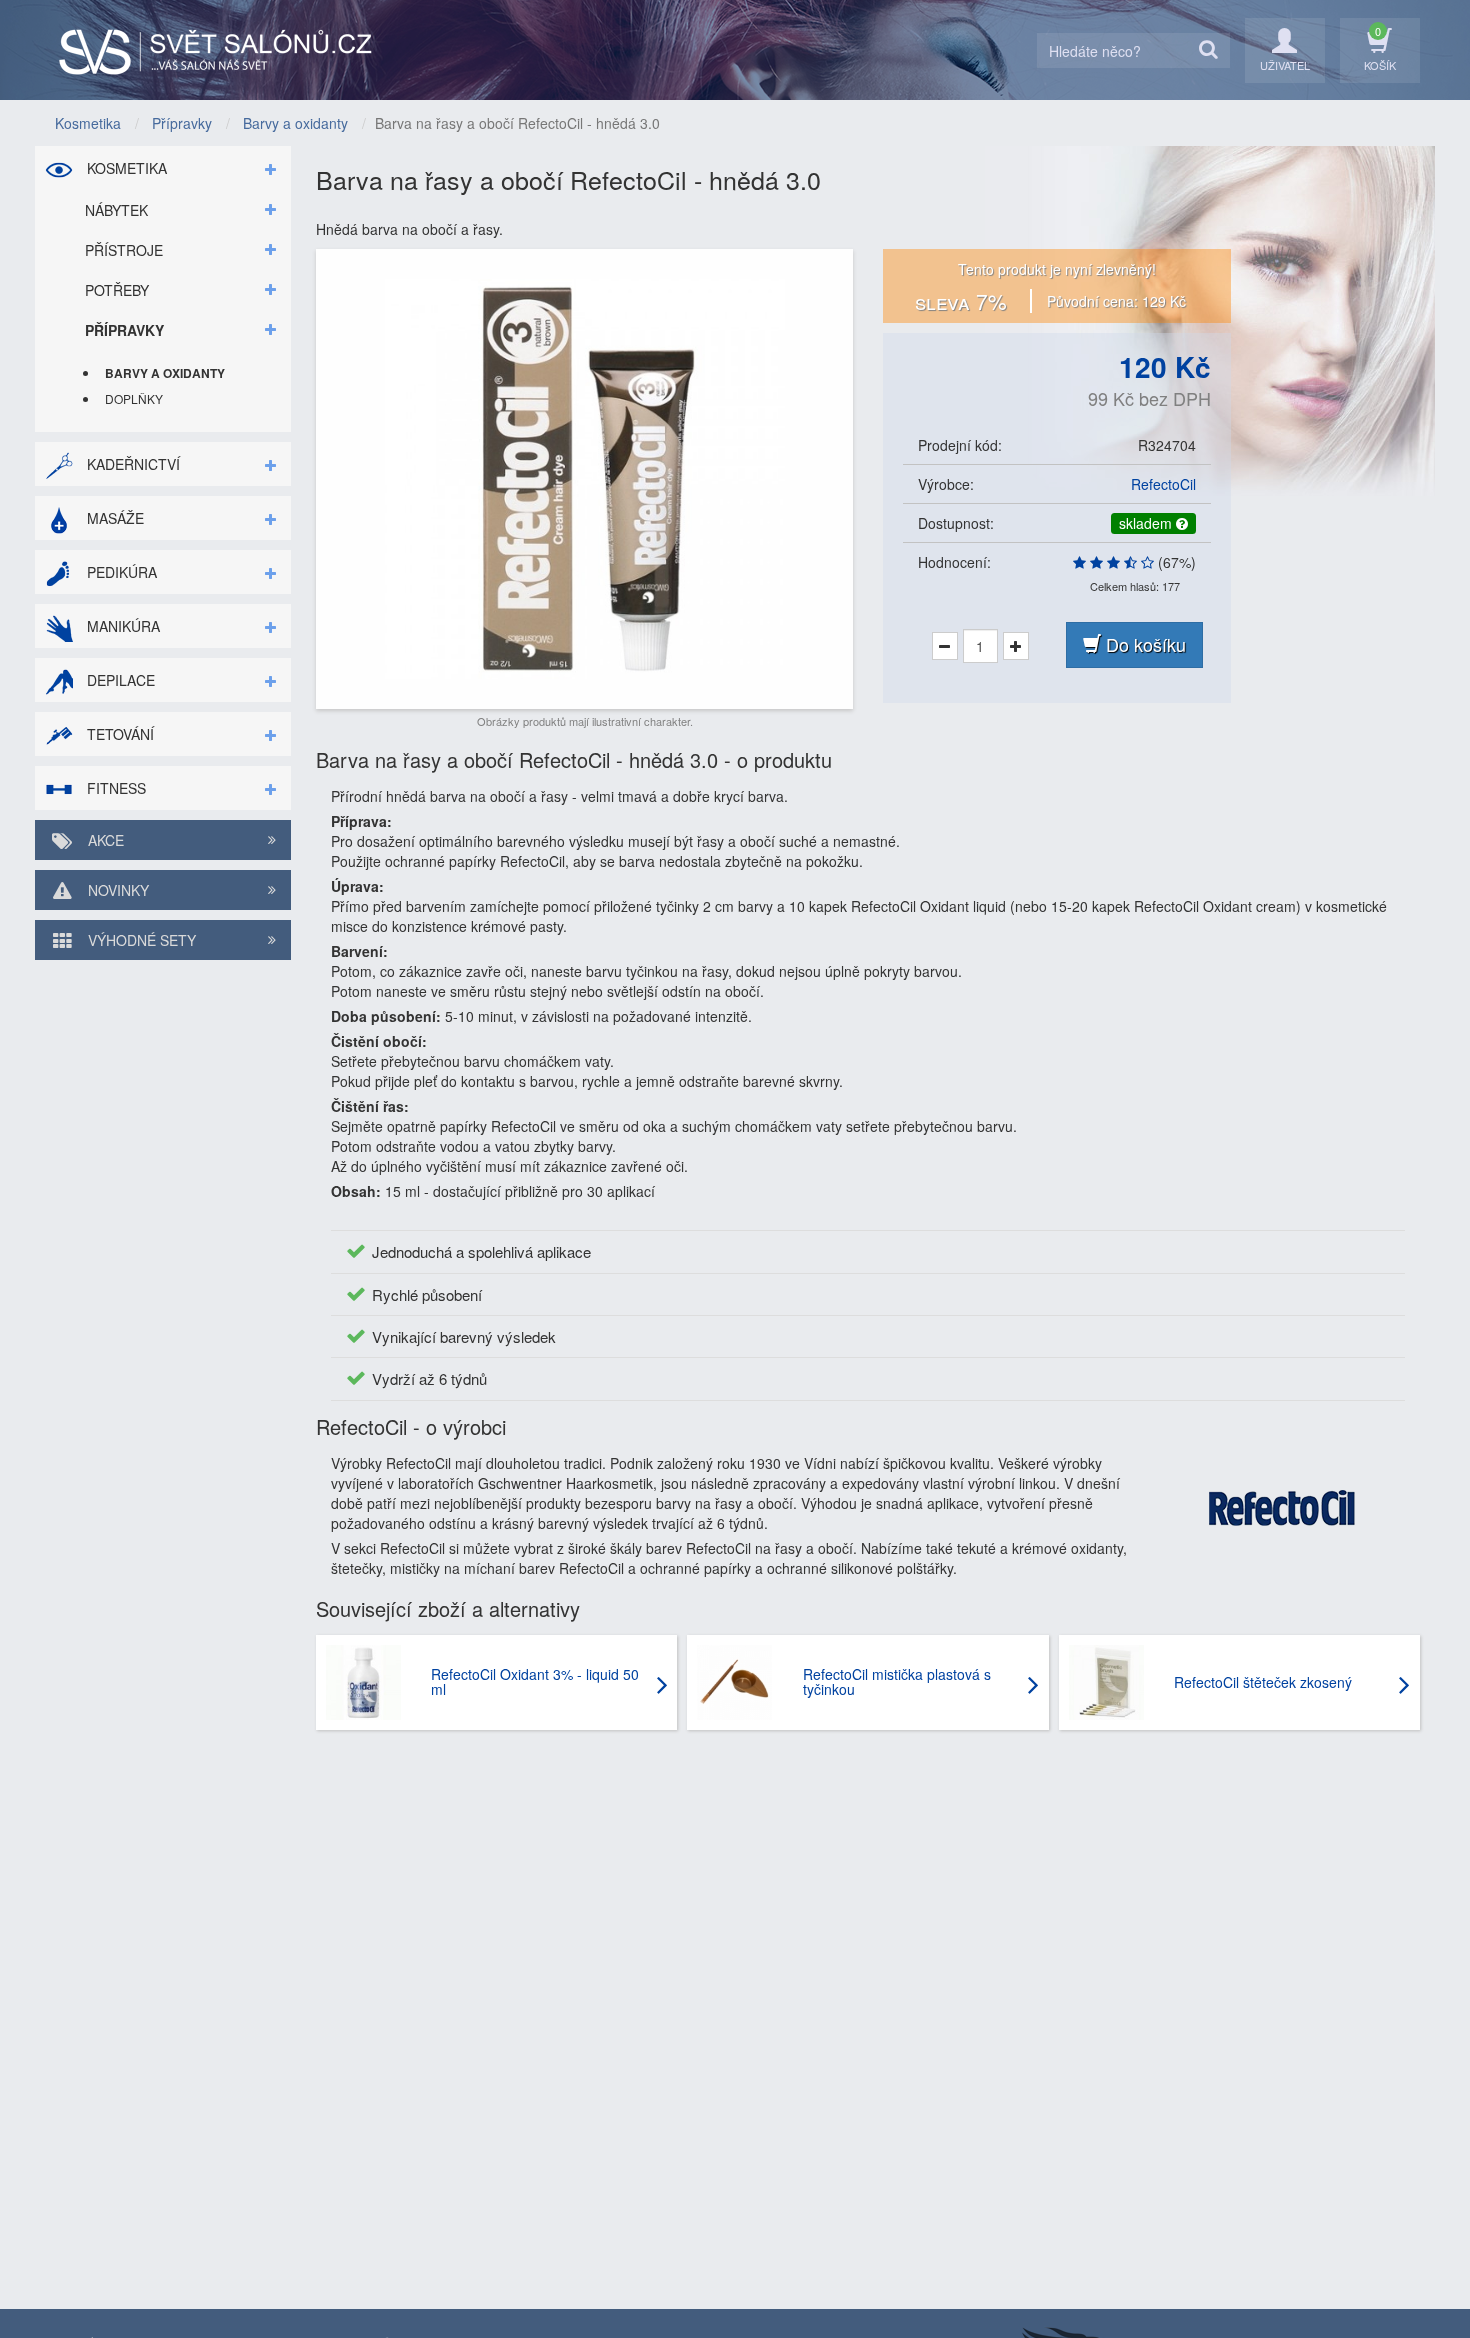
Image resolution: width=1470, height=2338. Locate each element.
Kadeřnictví (131, 464)
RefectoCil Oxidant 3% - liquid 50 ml (535, 1681)
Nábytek (116, 210)
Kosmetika (125, 168)
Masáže (113, 518)
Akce (104, 840)
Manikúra (121, 626)
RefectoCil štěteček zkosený (1263, 1682)
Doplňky (134, 398)
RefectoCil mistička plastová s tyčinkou (897, 1681)
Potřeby (117, 290)
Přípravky (124, 330)
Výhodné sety (140, 940)
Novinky (116, 890)
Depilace (119, 680)
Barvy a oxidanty (165, 373)
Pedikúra (120, 572)
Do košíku (1143, 644)
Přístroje (124, 250)
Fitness (114, 788)
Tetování (118, 734)
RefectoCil (1163, 484)
